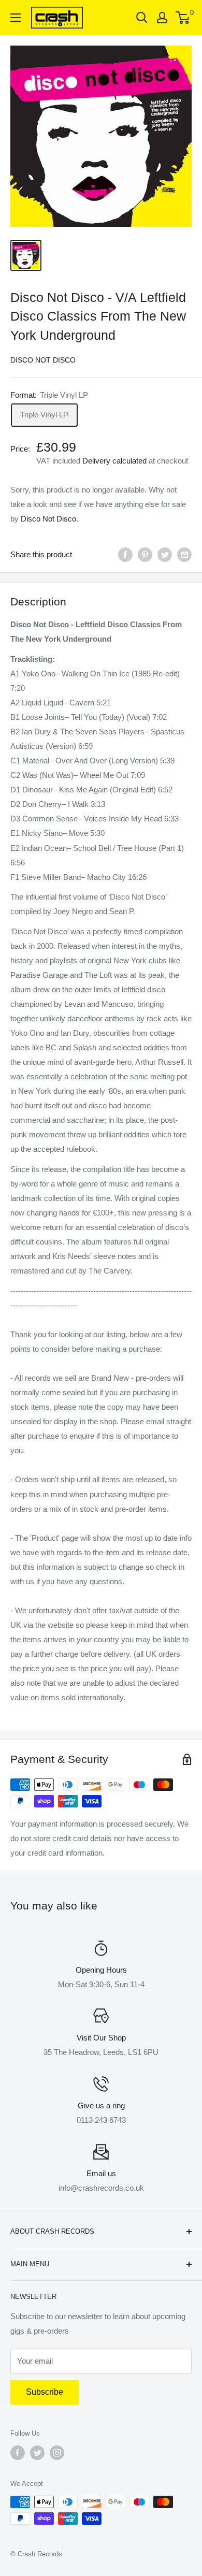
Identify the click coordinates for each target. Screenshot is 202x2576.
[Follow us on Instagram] (57, 2453)
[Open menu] (16, 18)
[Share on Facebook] (125, 554)
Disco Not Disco (43, 360)
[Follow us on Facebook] (18, 2453)
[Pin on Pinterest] (145, 554)
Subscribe (45, 2392)
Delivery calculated (114, 461)
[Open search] (142, 18)
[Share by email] (184, 554)
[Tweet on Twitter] (165, 554)
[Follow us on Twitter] (37, 2453)
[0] (183, 18)
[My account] (162, 18)
